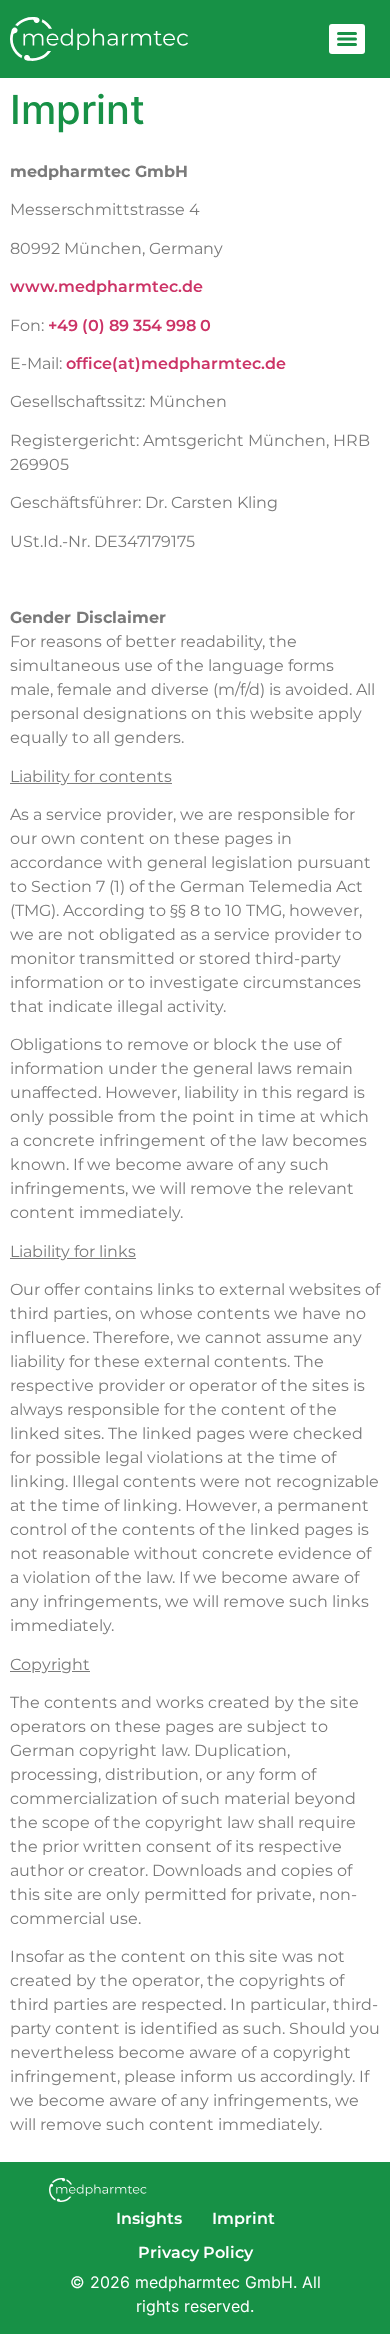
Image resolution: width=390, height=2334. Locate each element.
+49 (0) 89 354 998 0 (129, 325)
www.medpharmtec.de (106, 286)
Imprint (243, 2218)
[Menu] (347, 39)
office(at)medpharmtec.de (176, 363)
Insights (149, 2218)
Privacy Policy (195, 2252)
